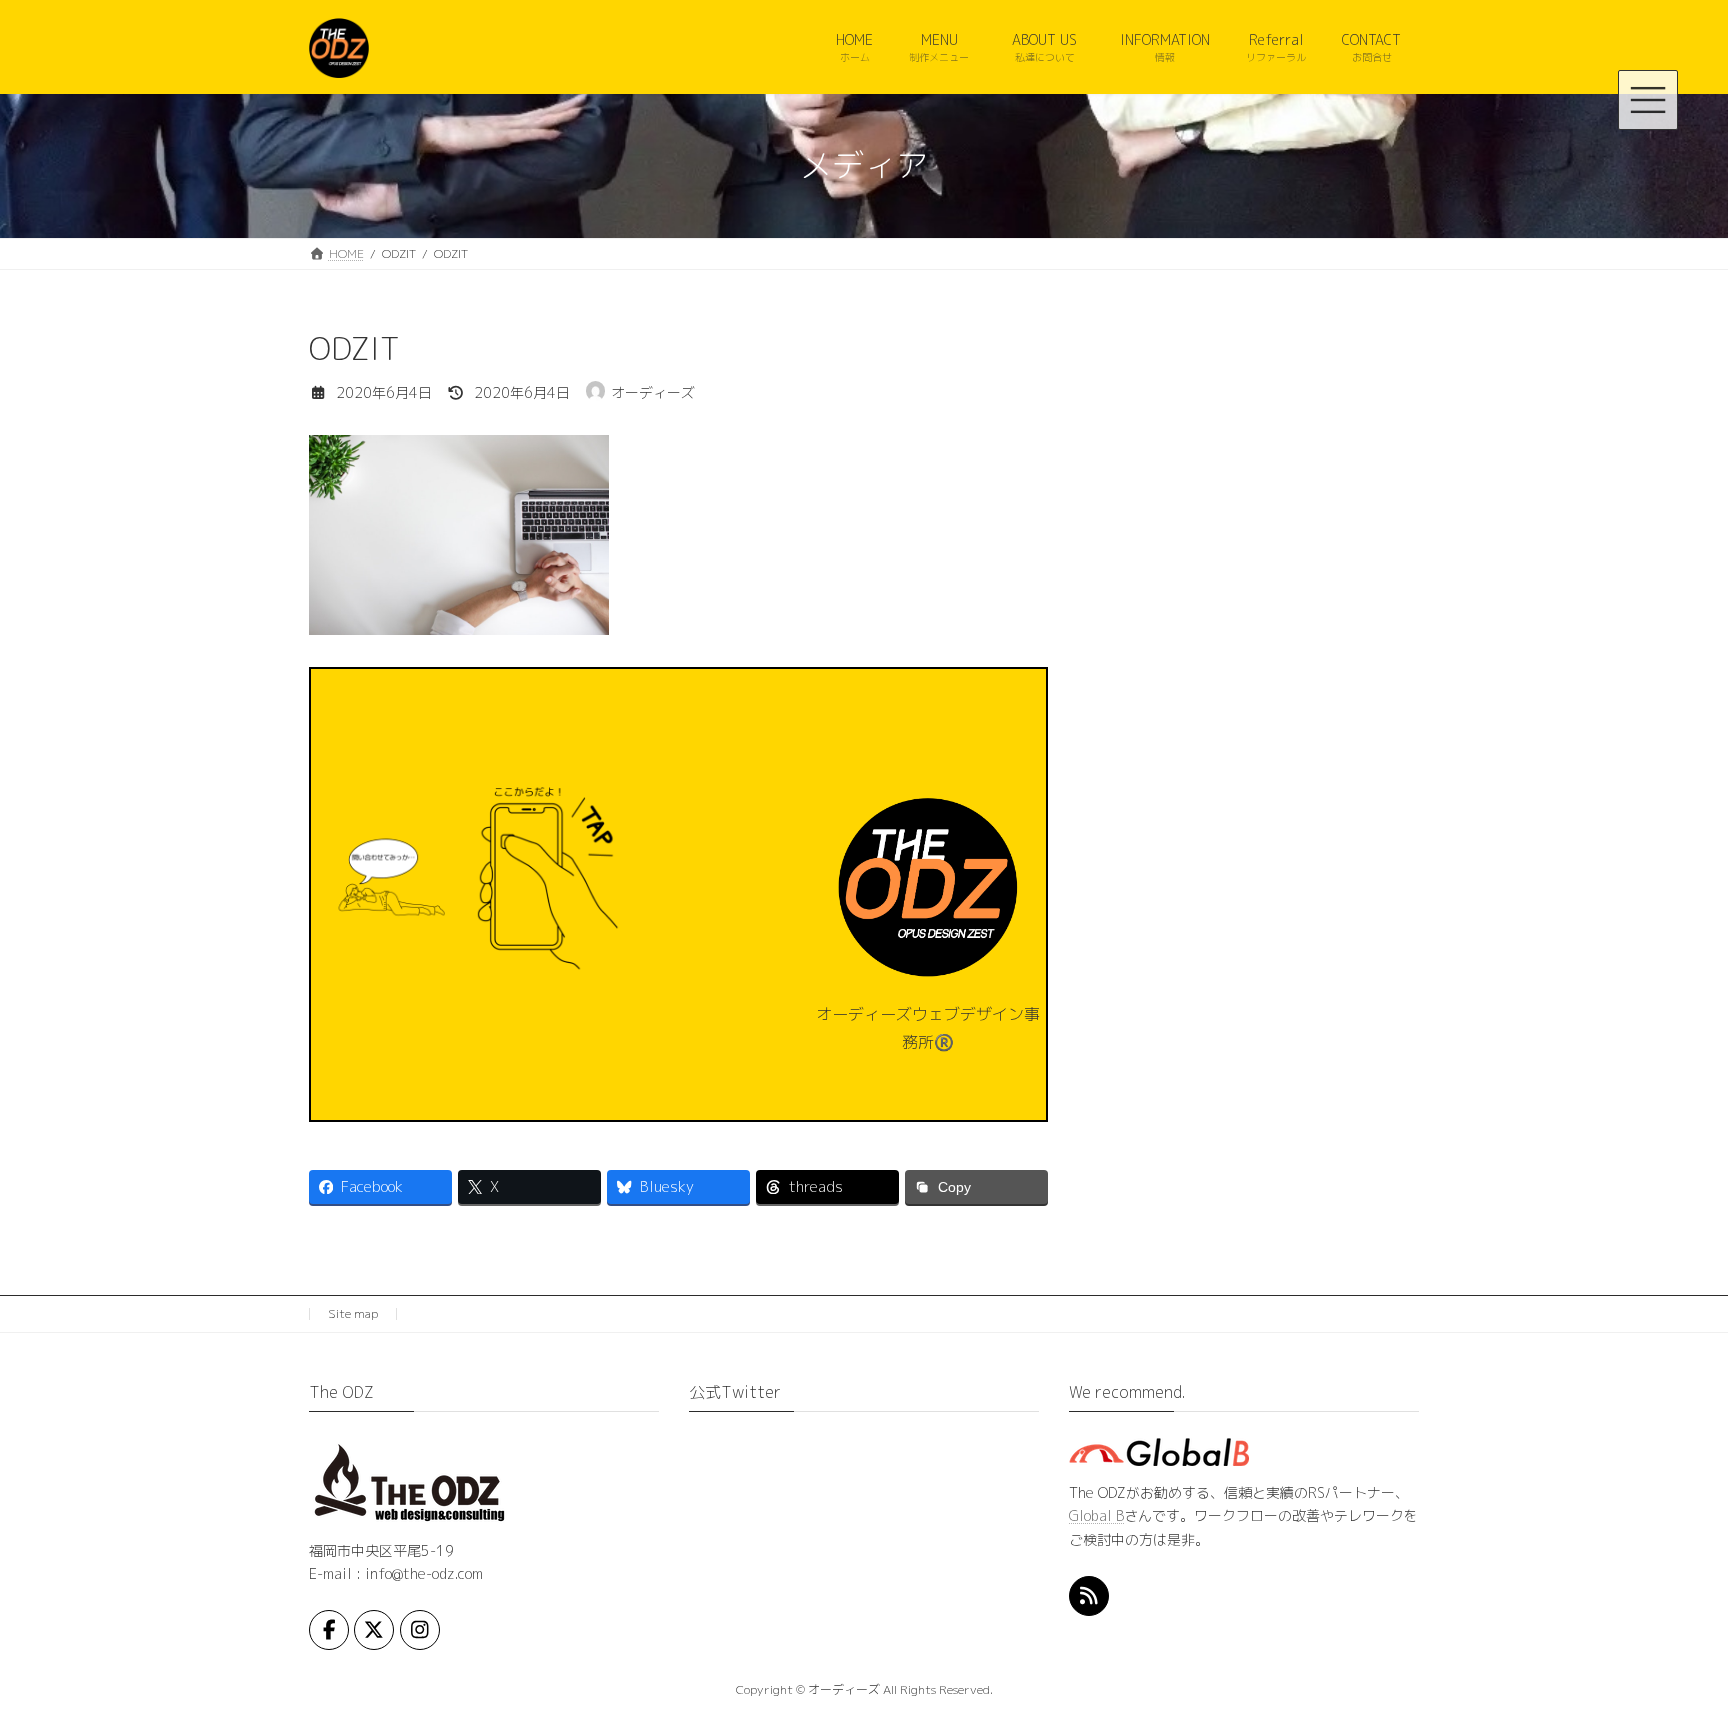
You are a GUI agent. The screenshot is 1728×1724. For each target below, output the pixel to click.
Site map (353, 1313)
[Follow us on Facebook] (329, 1630)
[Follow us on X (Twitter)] (374, 1630)
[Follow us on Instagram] (420, 1630)
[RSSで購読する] (1089, 1596)
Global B (1096, 1516)
